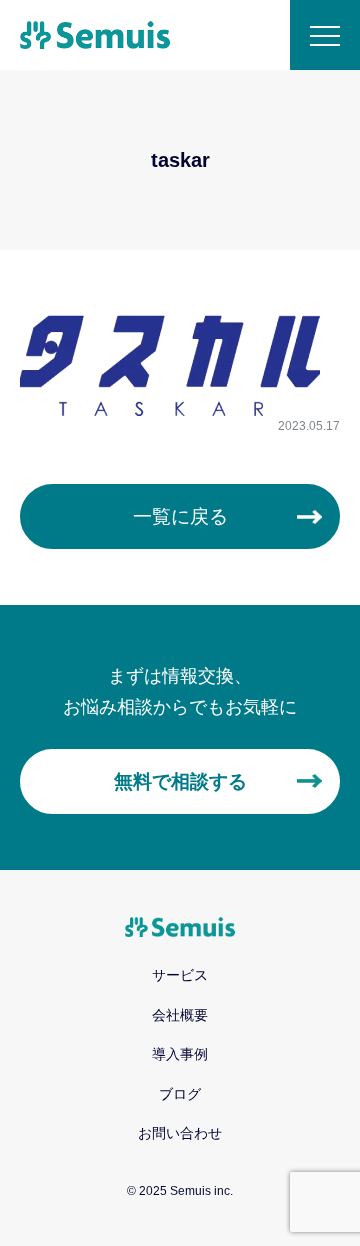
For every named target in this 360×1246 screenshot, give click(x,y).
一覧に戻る (180, 516)
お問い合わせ (180, 1133)
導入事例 (180, 1054)
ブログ (180, 1094)
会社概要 (180, 1015)
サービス (180, 975)
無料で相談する (180, 781)
